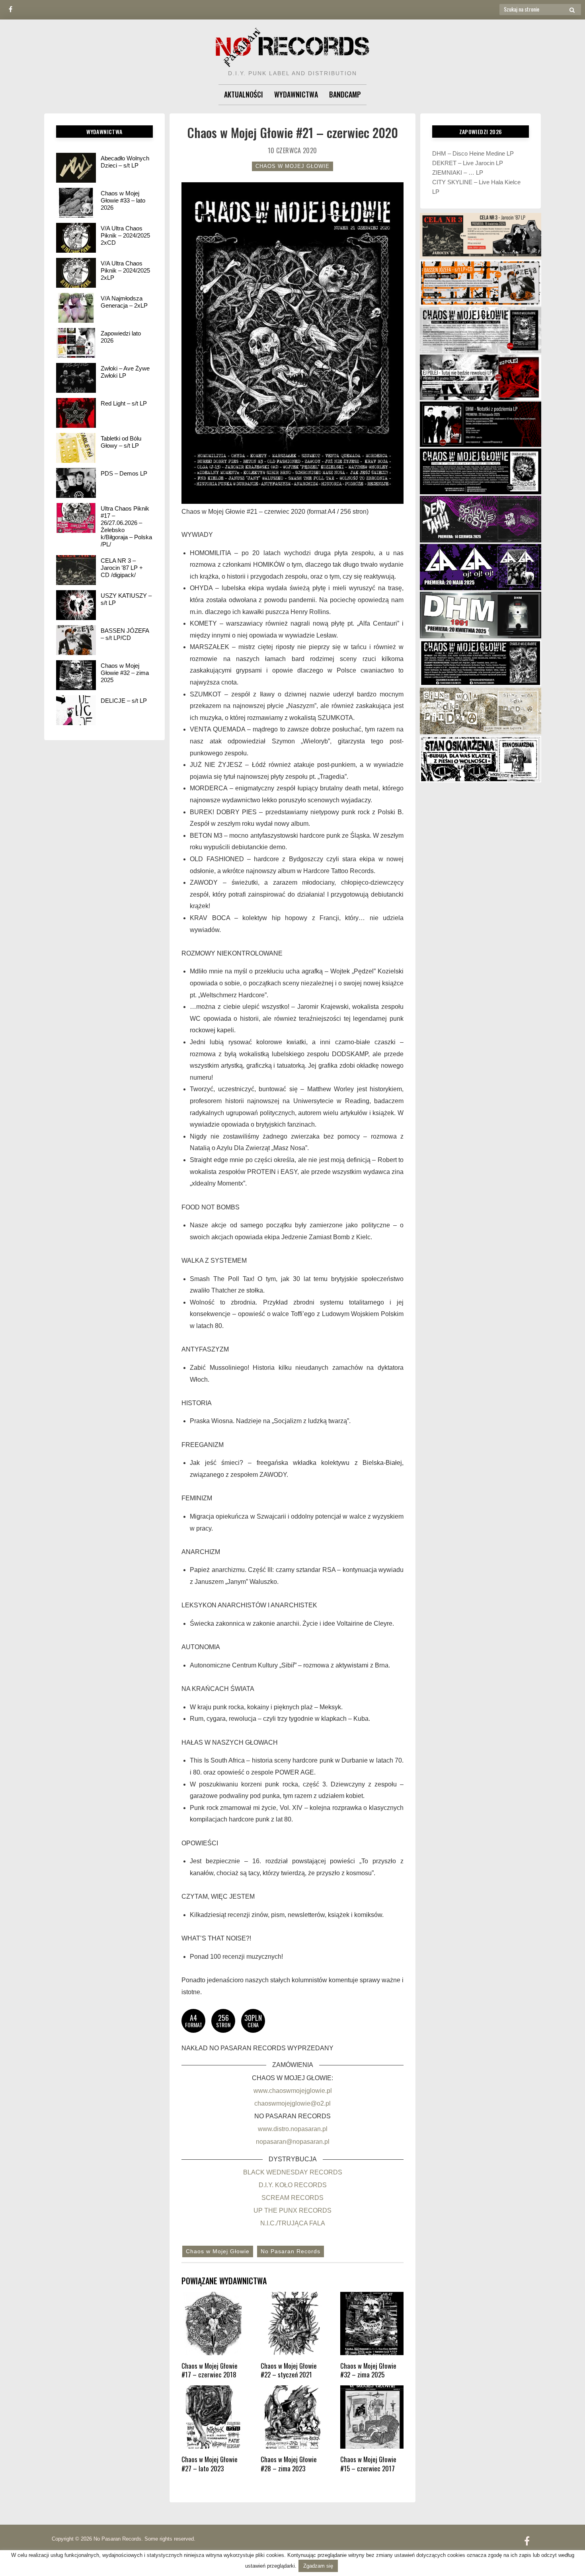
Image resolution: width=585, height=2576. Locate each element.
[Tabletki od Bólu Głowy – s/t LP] (76, 448)
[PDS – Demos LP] (76, 483)
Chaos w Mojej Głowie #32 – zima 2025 (125, 673)
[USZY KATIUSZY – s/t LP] (76, 605)
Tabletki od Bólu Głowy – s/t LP (121, 442)
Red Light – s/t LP (124, 403)
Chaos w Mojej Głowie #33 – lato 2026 (123, 200)
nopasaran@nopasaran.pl (293, 2142)
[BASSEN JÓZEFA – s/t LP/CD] (76, 640)
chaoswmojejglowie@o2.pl (292, 2103)
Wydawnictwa (296, 94)
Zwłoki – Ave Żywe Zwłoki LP (125, 372)
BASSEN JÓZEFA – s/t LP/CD (125, 634)
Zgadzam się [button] (318, 2566)
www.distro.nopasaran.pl (293, 2129)
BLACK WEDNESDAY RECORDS (293, 2172)
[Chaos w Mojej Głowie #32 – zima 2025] (76, 675)
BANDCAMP (345, 94)
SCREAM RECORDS (292, 2198)
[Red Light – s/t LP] (76, 413)
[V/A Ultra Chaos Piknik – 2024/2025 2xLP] (76, 273)
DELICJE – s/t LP (124, 701)
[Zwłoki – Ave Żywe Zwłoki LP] (76, 378)
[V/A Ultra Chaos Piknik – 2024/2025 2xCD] (76, 238)
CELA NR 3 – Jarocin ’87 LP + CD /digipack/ (122, 568)
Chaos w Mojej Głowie (292, 166)
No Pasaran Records (291, 2251)
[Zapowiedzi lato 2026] (76, 343)
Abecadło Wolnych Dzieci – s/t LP (125, 162)
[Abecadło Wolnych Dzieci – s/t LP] (76, 168)
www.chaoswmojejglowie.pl (293, 2091)
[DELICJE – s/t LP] (76, 710)
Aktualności (244, 94)
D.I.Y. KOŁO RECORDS (293, 2185)
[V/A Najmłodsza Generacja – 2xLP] (76, 308)
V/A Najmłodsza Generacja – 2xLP (124, 302)
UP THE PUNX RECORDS (292, 2210)
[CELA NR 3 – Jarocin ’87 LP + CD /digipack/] (76, 570)
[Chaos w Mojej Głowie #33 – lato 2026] (76, 203)
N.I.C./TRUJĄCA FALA (293, 2223)
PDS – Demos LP (124, 473)
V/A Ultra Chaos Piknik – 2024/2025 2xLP (125, 270)
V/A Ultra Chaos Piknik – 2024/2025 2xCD (125, 235)
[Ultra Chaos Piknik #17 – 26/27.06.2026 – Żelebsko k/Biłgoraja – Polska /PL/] (76, 518)
